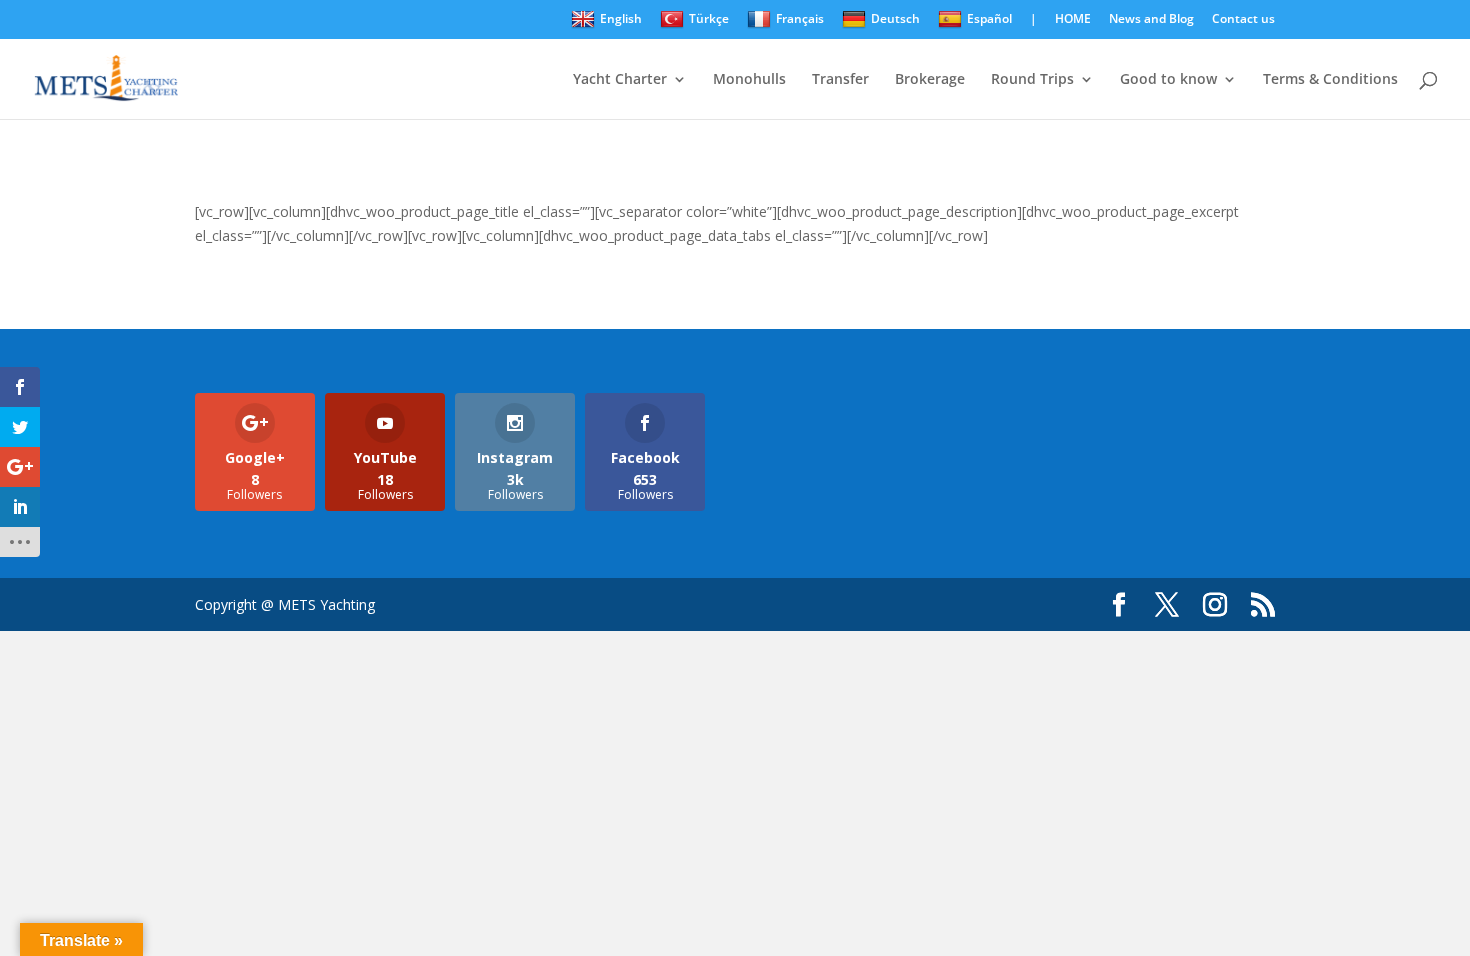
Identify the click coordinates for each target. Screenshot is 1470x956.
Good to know (1168, 80)
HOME (1073, 20)
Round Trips (1032, 80)
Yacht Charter (620, 80)
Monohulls (749, 80)
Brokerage (930, 80)
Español (989, 18)
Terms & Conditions (1330, 80)
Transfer (840, 80)
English (621, 18)
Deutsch (895, 18)
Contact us (1243, 20)
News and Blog (1151, 20)
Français (800, 18)
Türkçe (709, 18)
